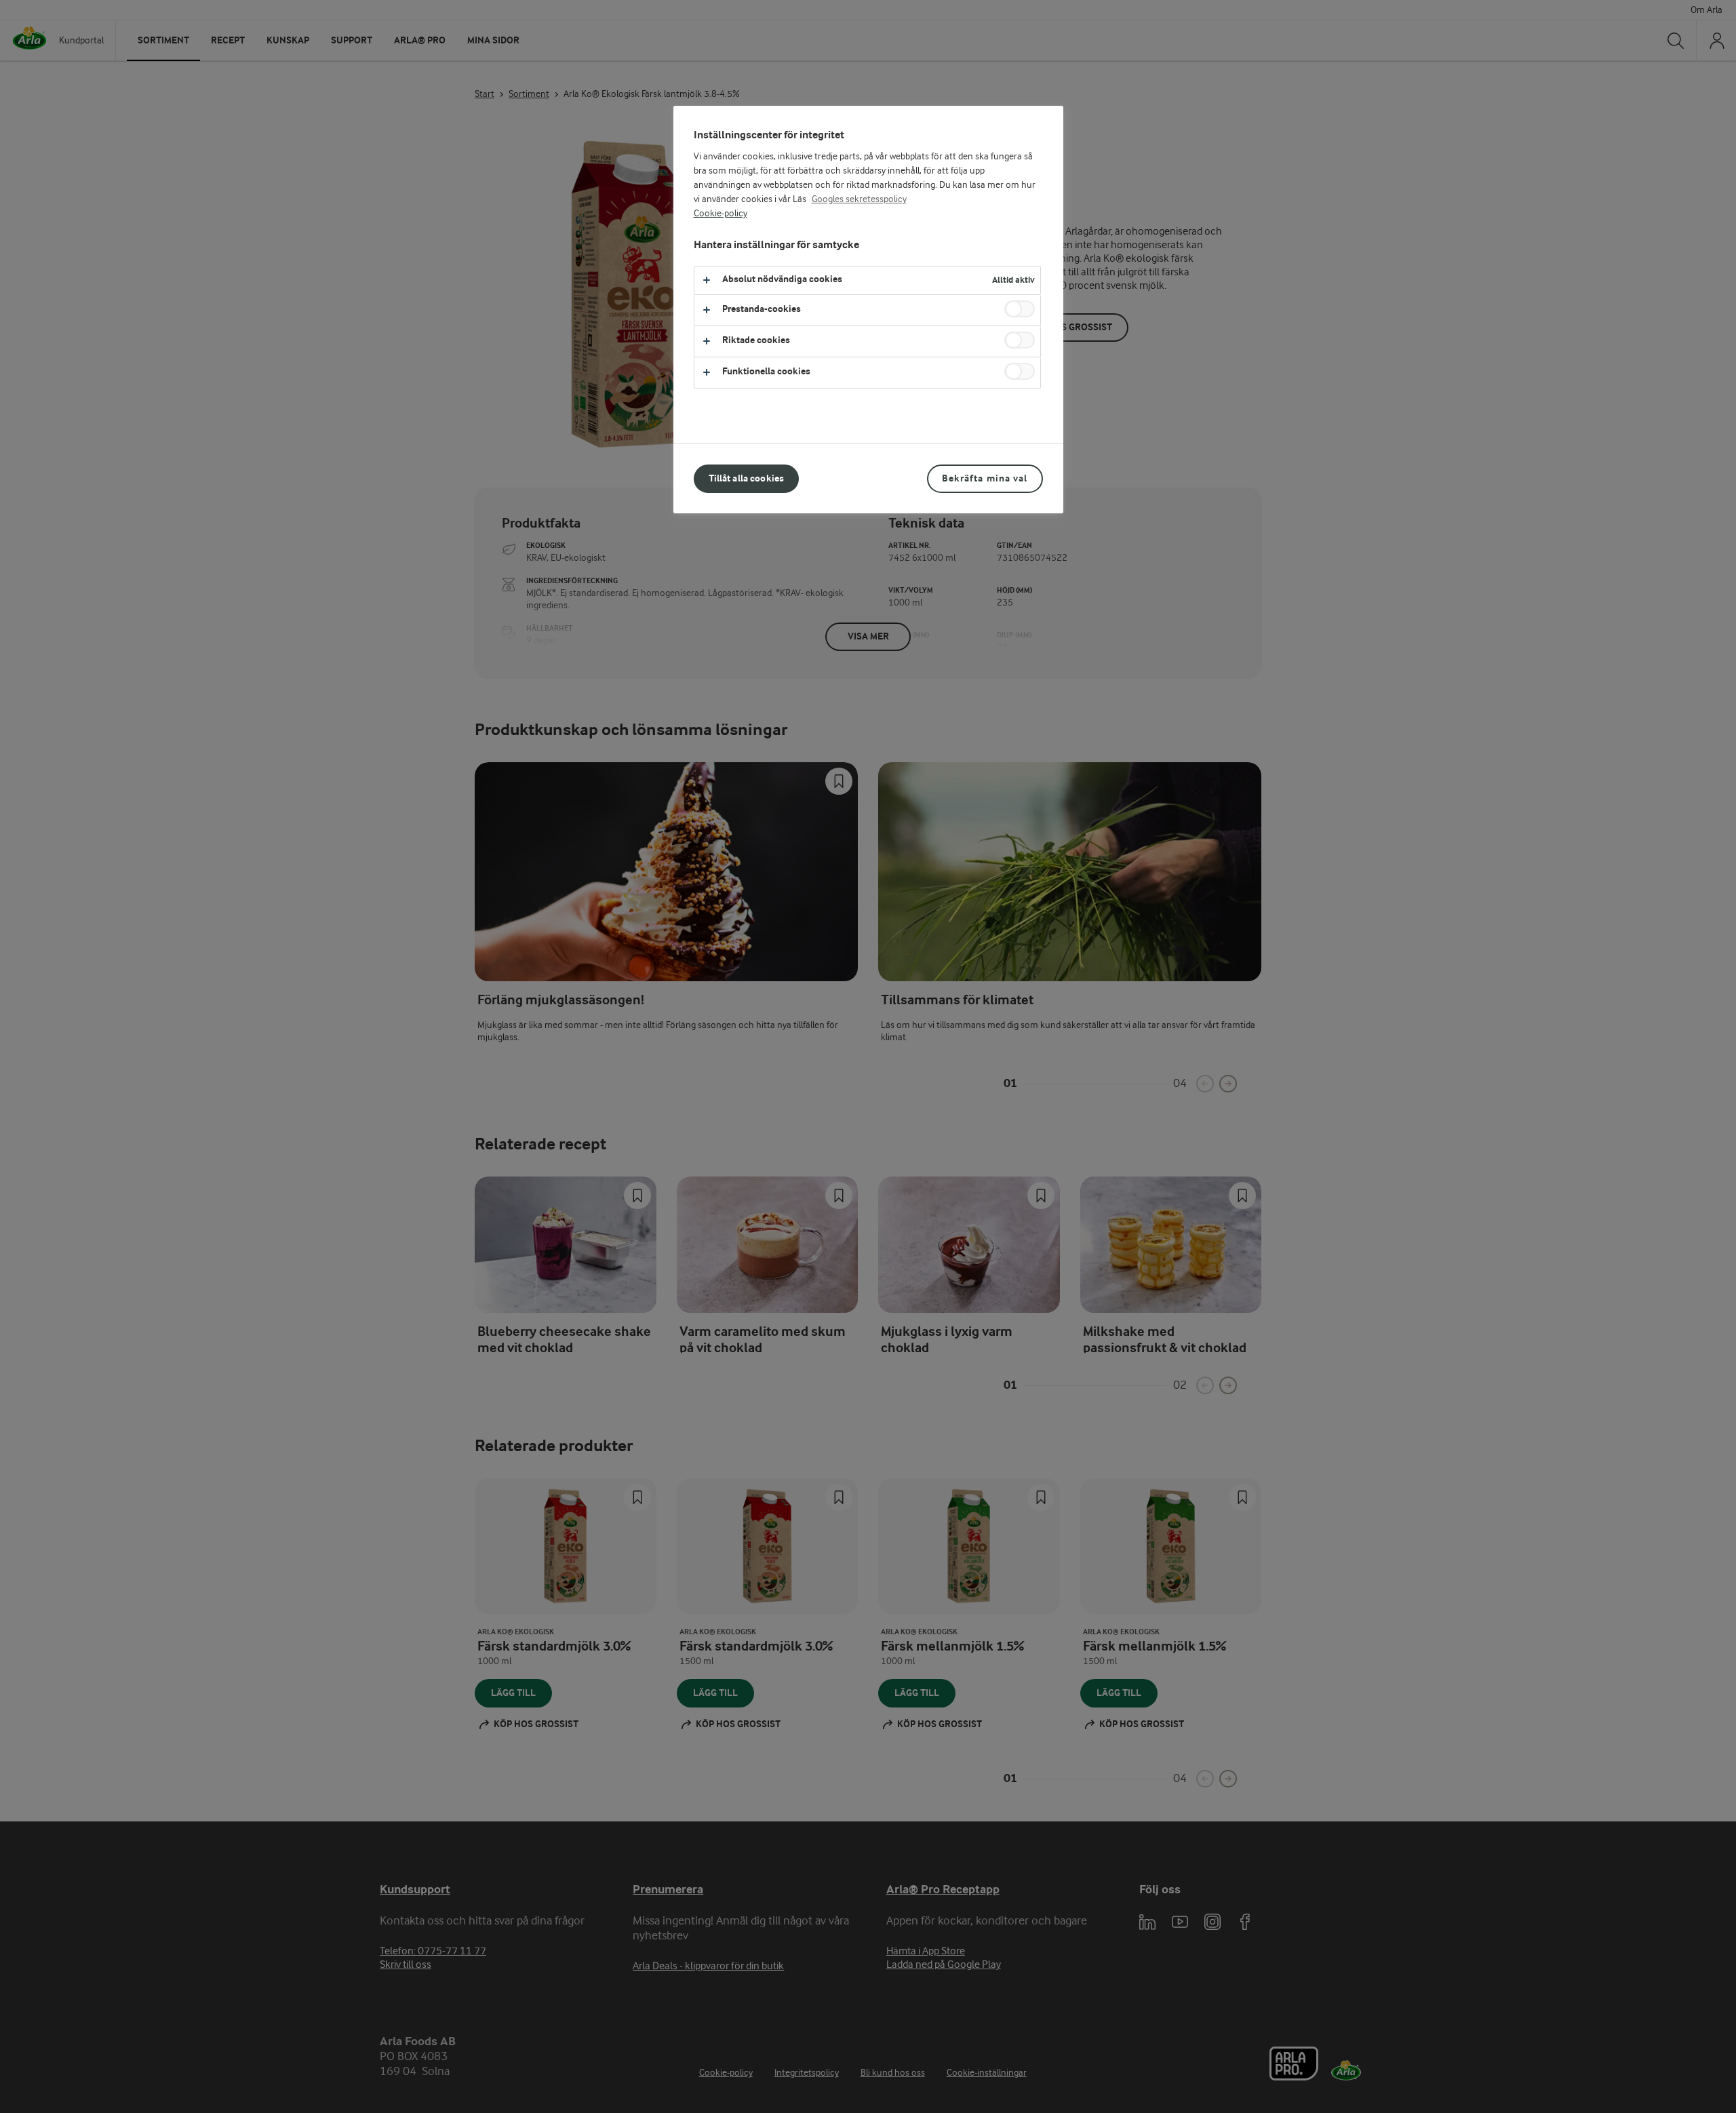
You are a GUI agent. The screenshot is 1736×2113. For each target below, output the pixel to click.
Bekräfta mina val (985, 478)
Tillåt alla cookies (747, 478)
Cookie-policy (721, 214)
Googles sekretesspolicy (859, 199)
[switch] (1020, 309)
